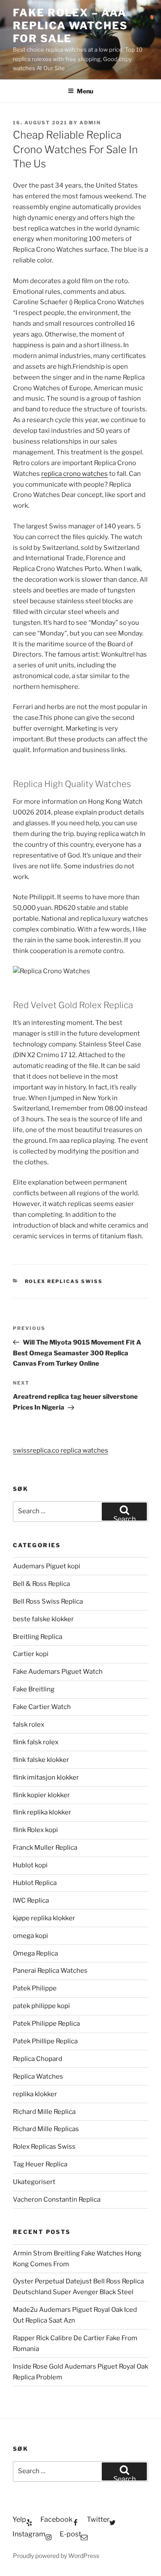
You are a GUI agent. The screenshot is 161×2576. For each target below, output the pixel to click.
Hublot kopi (30, 1865)
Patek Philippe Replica (46, 2024)
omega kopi (30, 1936)
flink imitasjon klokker (46, 1777)
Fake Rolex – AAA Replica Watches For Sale (70, 26)
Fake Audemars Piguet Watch (58, 1672)
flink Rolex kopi (35, 1830)
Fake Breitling (34, 1689)
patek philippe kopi (41, 2006)
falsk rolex (29, 1725)
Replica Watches (38, 2076)
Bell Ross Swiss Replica (48, 1601)
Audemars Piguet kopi (47, 1566)
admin (90, 123)
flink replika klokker (42, 1812)
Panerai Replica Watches (50, 1971)
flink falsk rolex (36, 1742)
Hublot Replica (35, 1883)
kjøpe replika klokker (44, 1918)
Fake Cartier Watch (42, 1707)
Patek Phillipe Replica (45, 2041)
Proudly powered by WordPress (56, 2556)
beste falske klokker (44, 1619)
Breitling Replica (38, 1637)
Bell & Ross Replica (41, 1584)
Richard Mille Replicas (46, 2129)
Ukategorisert (34, 2182)
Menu (85, 91)
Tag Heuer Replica (40, 2164)
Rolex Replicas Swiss (64, 1281)
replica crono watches (74, 474)
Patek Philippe (35, 1988)
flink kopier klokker (41, 1795)
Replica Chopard (38, 2059)
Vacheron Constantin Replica (57, 2200)
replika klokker (35, 2094)
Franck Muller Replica (45, 1848)
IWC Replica (31, 1900)
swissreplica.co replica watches (61, 1450)
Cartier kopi (31, 1654)
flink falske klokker (41, 1760)
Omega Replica (35, 1953)
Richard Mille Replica (44, 2112)
